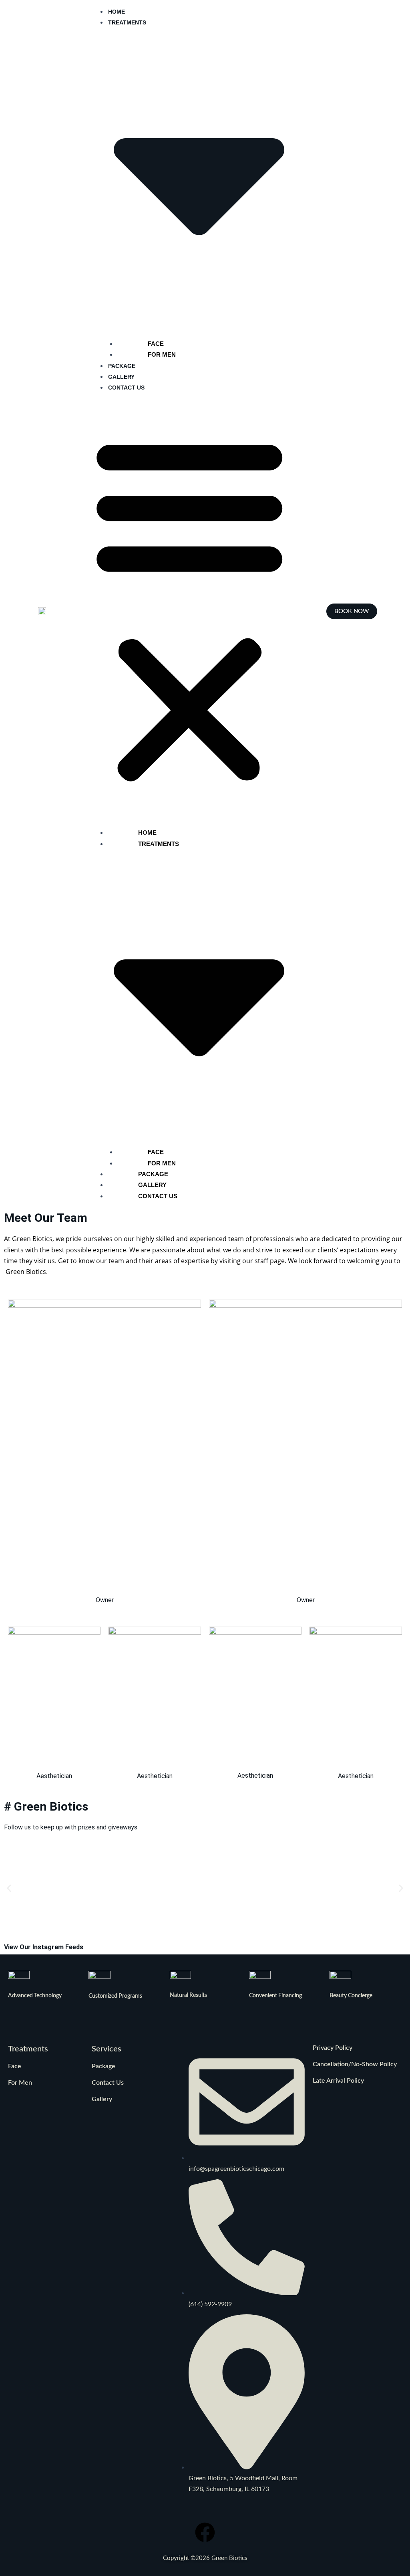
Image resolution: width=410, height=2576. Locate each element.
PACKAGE (122, 366)
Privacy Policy (333, 2048)
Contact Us (108, 2083)
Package (104, 2066)
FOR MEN (162, 354)
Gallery (102, 2099)
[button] (189, 609)
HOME (117, 12)
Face (15, 2066)
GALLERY (121, 377)
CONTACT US (126, 388)
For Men (20, 2083)
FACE (156, 344)
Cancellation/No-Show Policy (355, 2064)
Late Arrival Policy (338, 2081)
